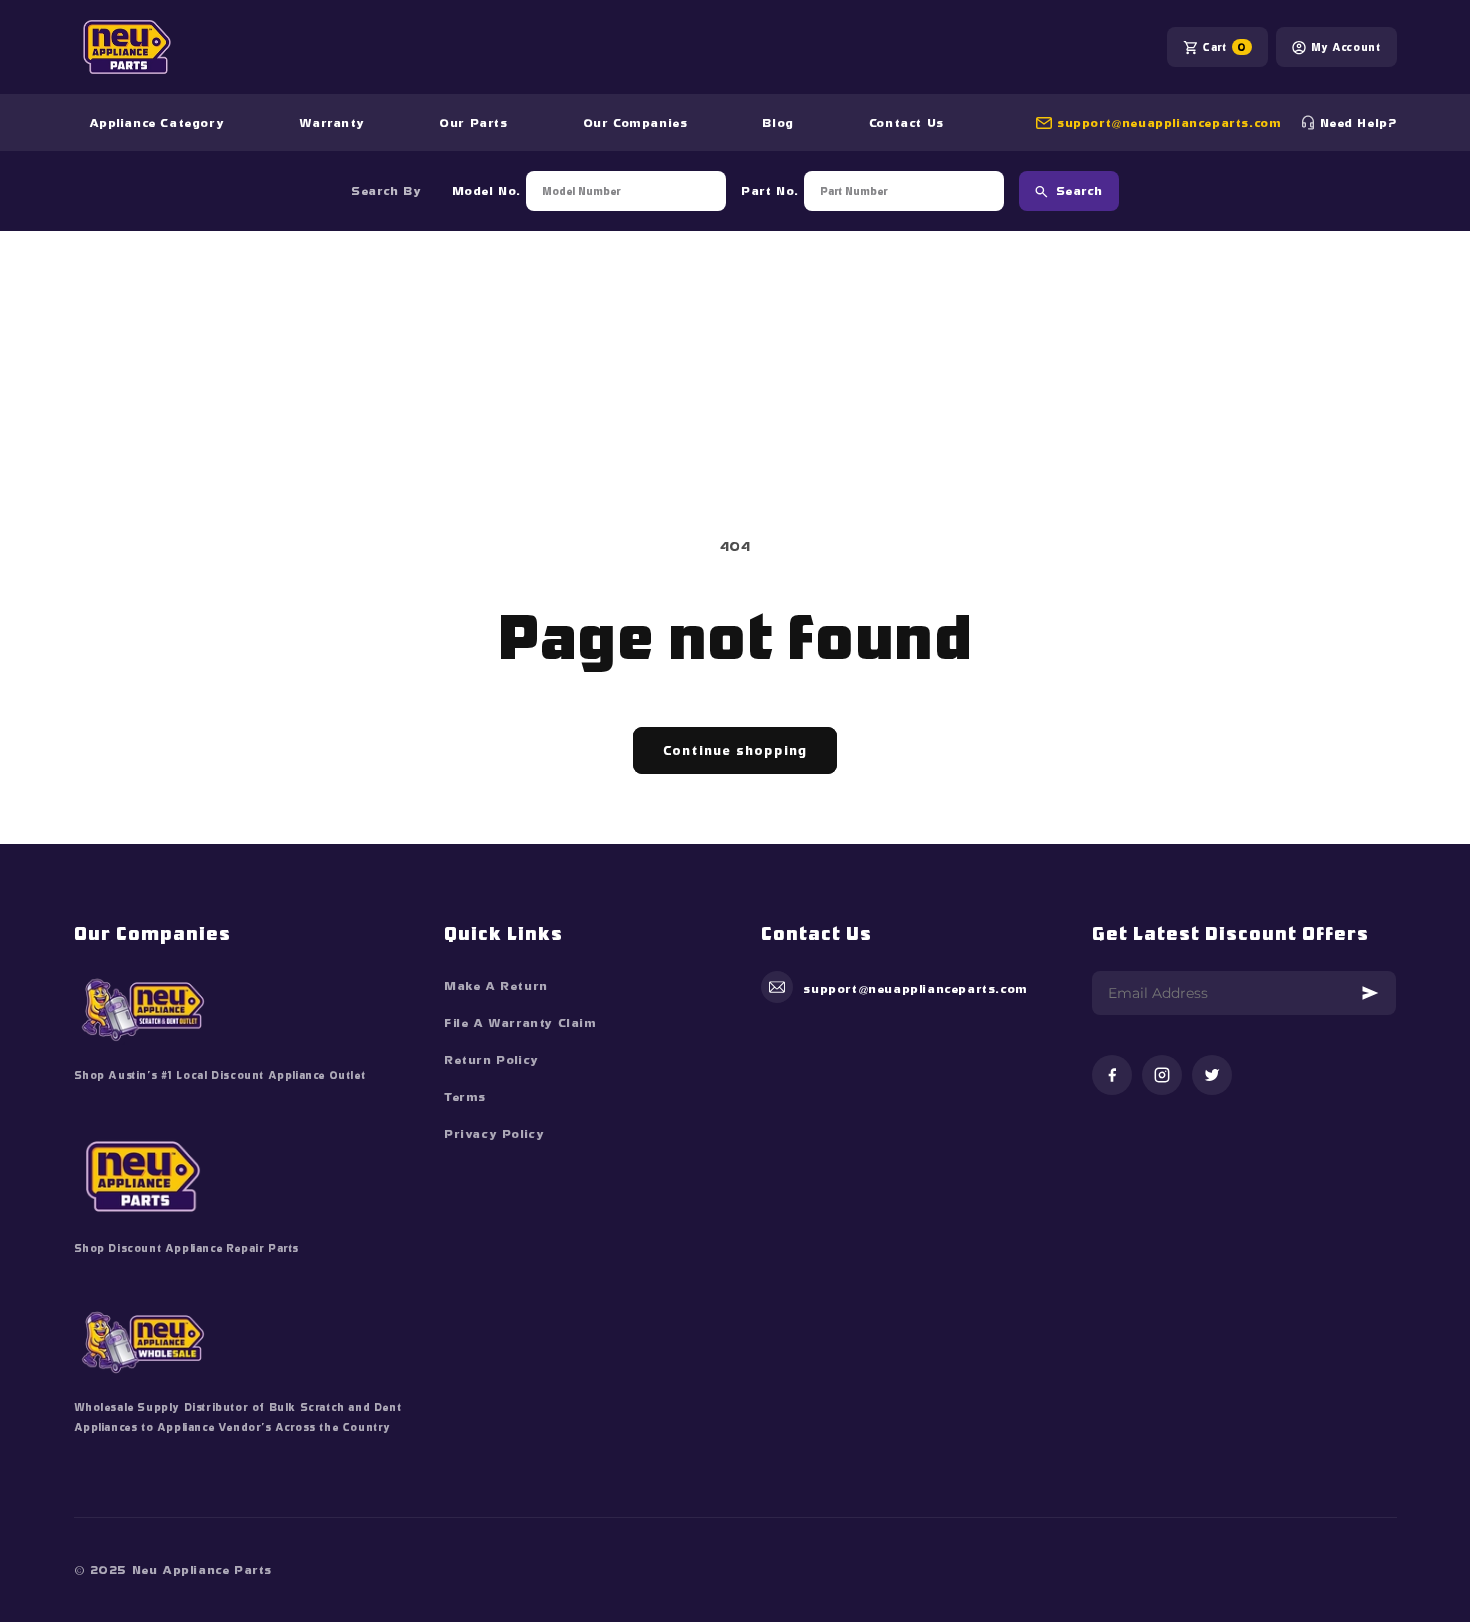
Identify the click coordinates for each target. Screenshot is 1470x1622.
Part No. (770, 191)
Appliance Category (157, 123)
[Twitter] (1212, 1076)
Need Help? (1358, 123)
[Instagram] (1162, 1076)
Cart (1224, 47)
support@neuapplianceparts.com (1169, 123)
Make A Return (496, 986)
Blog (777, 123)
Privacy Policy (494, 1134)
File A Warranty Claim (520, 1023)
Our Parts (473, 123)
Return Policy (491, 1060)
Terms (465, 1097)
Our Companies (635, 123)
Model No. (486, 191)
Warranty (331, 123)
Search (1079, 191)
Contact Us (906, 123)
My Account (1346, 47)
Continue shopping (735, 750)
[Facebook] (1112, 1076)
